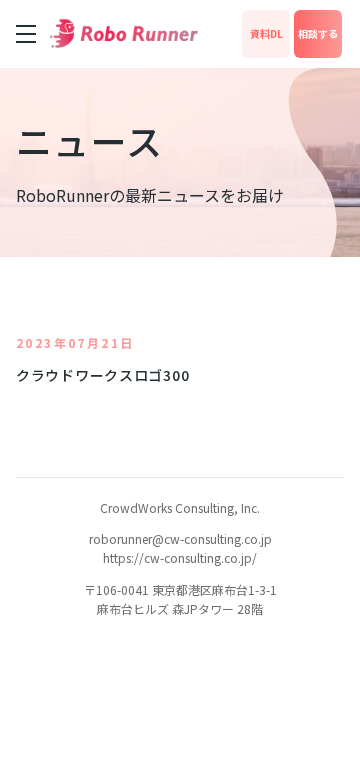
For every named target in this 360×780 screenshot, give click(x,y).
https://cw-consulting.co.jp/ (180, 557)
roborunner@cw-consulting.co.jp (180, 538)
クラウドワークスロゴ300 (102, 375)
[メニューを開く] (26, 34)
